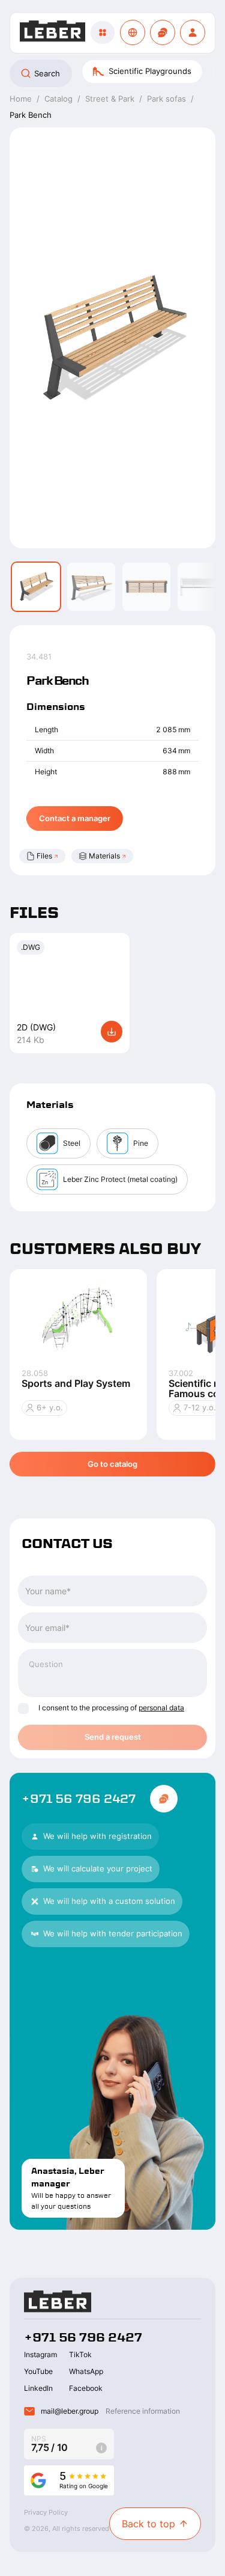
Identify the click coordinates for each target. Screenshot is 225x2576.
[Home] (52, 33)
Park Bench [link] (31, 115)
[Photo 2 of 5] (91, 587)
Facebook (86, 2388)
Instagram (40, 2354)
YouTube (38, 2371)
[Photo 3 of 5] (146, 587)
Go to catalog (112, 1464)
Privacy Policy (46, 2512)
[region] (112, 73)
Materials (104, 856)
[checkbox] (23, 1709)
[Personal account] (193, 32)
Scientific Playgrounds (150, 71)
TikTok (80, 2354)
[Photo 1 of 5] (36, 587)
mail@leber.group (70, 2411)
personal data (161, 1708)
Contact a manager (75, 818)
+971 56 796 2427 (79, 1799)
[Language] (133, 32)
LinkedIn (38, 2388)
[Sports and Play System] (78, 1319)
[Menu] (103, 32)
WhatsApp (86, 2371)
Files (44, 856)
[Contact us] (163, 32)
